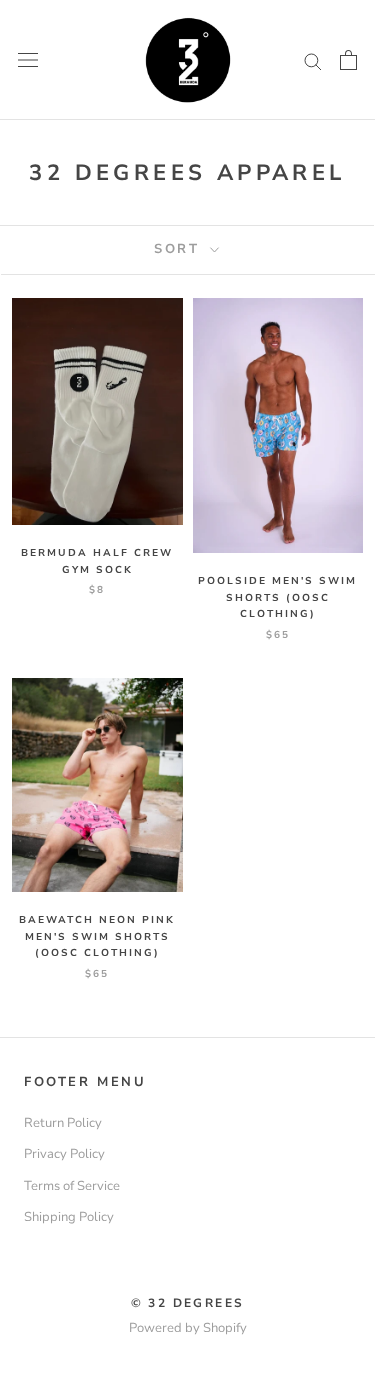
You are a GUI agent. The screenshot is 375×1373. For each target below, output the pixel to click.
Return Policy (63, 1123)
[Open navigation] (28, 60)
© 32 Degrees (188, 1303)
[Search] (313, 60)
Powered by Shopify (188, 1328)
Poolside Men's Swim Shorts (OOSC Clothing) (277, 597)
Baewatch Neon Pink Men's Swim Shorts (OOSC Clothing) (97, 936)
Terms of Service (72, 1186)
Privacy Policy (64, 1154)
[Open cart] (348, 60)
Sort (180, 249)
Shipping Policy (69, 1217)
